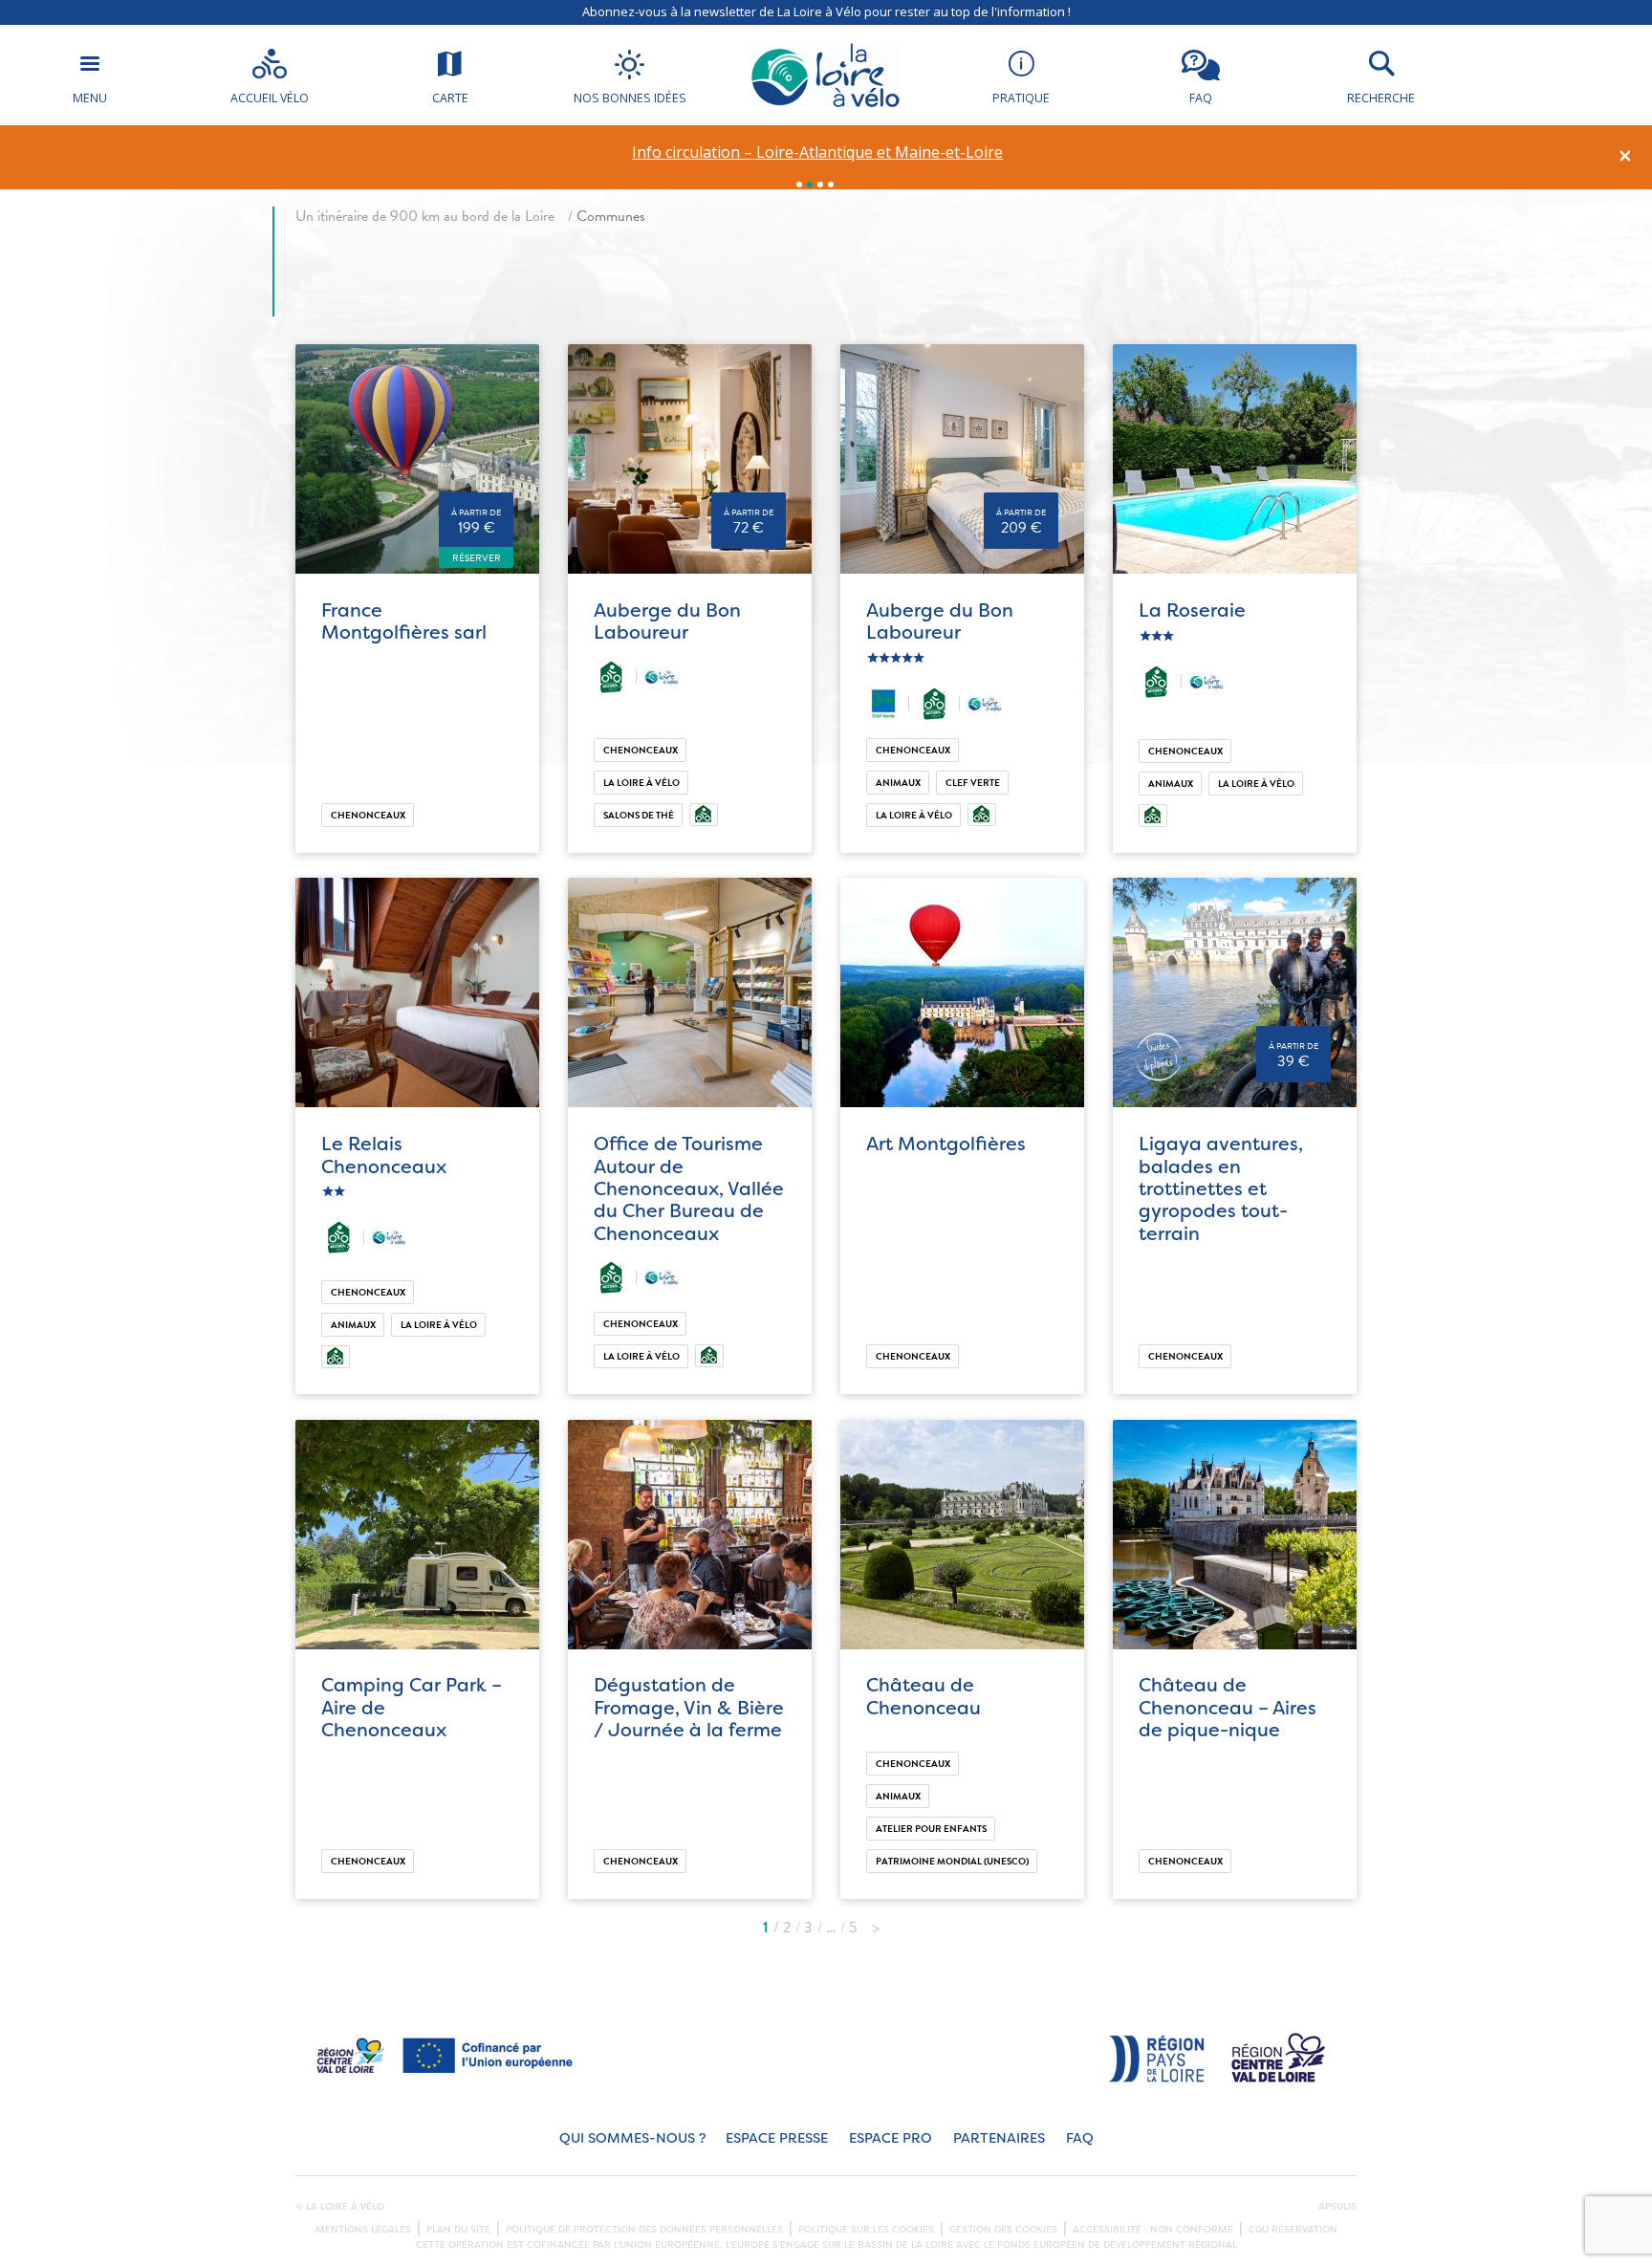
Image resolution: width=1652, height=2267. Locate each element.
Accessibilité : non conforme (1153, 2230)
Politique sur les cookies (866, 2230)
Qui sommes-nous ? (632, 2138)
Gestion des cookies (1003, 2230)
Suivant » (876, 1923)
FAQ (1080, 2138)
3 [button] (820, 185)
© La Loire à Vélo (340, 2207)
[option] (818, 153)
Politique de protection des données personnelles (644, 2230)
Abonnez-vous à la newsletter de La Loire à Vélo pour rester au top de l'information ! (826, 11)
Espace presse (777, 2138)
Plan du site (458, 2230)
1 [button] (799, 185)
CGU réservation (1293, 2230)
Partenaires (999, 2138)
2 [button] (810, 185)
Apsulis (1337, 2207)
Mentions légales (363, 2230)
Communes (611, 216)
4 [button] (831, 185)
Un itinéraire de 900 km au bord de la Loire (425, 216)
